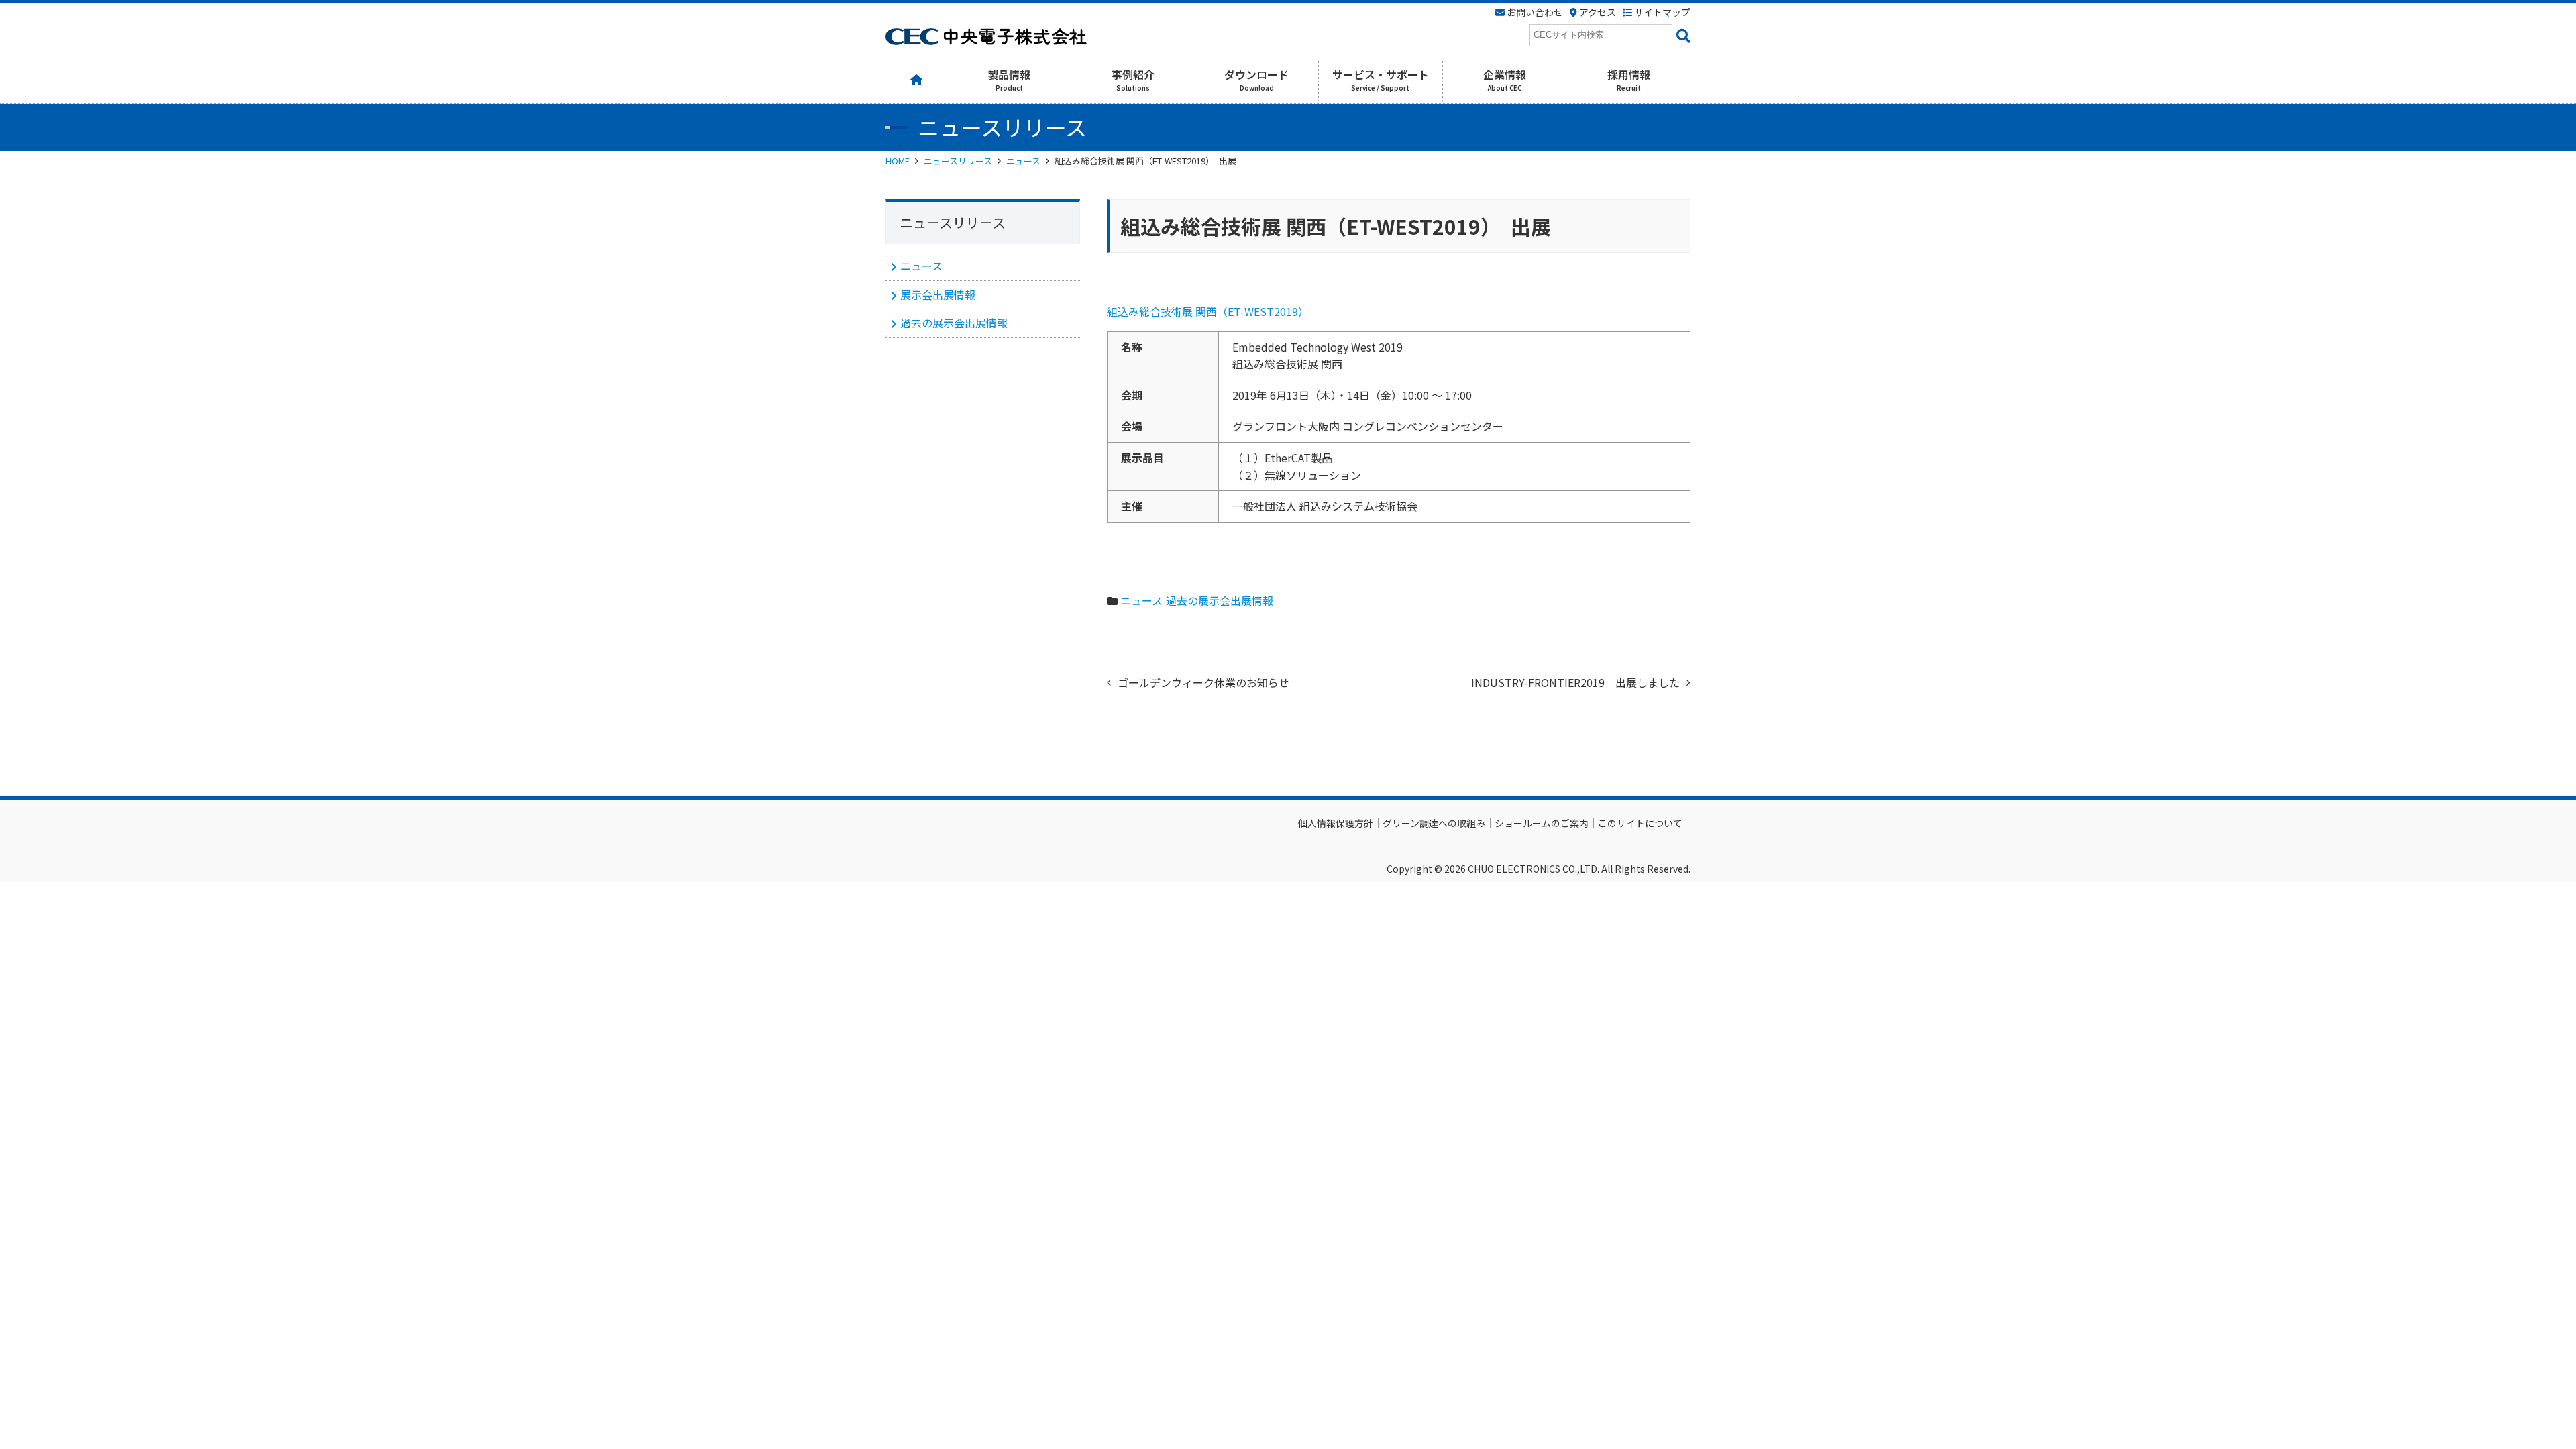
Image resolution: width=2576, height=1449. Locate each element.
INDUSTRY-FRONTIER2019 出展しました (1575, 682)
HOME (898, 161)
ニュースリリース (958, 161)
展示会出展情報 (938, 294)
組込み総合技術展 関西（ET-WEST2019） (1208, 311)
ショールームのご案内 (1542, 823)
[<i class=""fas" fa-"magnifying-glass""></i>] (1681, 35)
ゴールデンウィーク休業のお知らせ (1203, 682)
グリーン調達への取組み (1434, 823)
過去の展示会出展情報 (1220, 600)
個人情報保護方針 (1336, 823)
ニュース (1023, 161)
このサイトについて (1640, 823)
